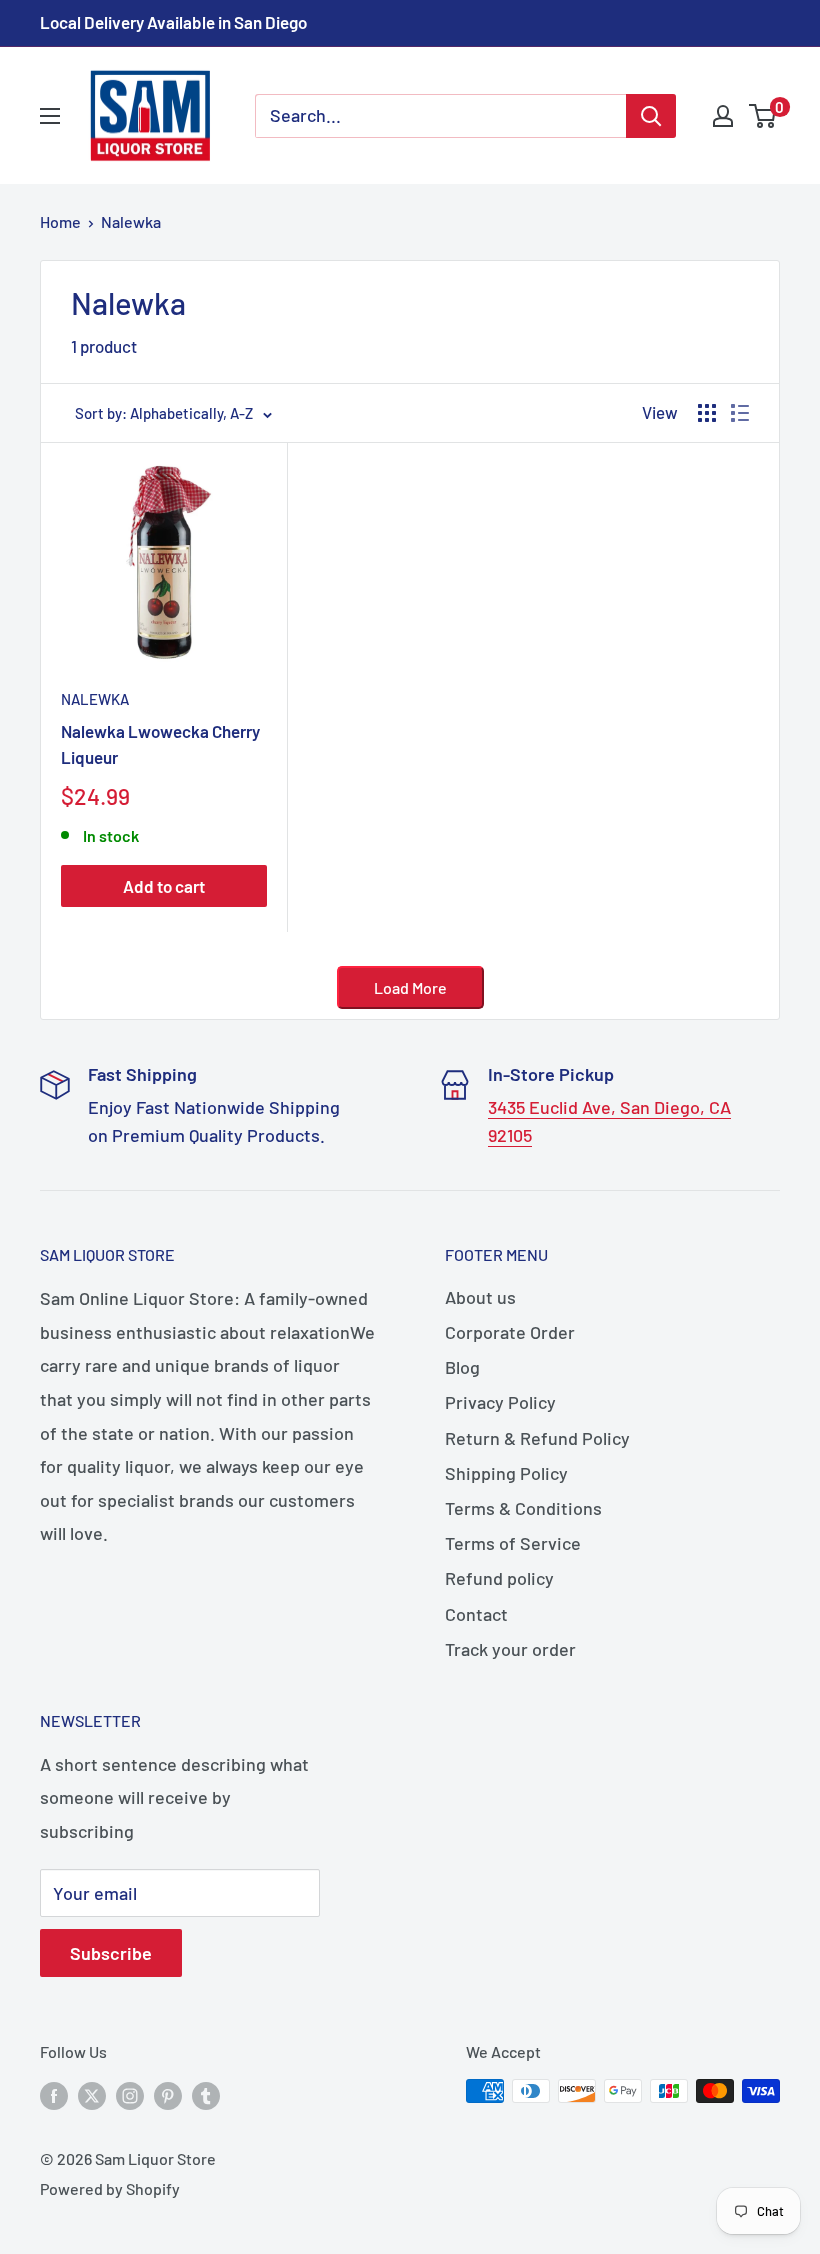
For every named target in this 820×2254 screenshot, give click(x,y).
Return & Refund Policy (537, 1438)
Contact (476, 1614)
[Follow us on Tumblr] (206, 2094)
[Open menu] (50, 116)
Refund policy (499, 1578)
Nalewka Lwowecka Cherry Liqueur (160, 744)
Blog (462, 1367)
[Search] (651, 116)
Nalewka (131, 221)
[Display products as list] (740, 413)
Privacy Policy (500, 1402)
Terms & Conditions (523, 1508)
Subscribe (111, 1953)
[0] (763, 116)
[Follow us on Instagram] (130, 2094)
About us (480, 1297)
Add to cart (164, 886)
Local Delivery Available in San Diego (173, 22)
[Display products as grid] (707, 413)
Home (60, 221)
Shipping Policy (506, 1473)
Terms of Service (513, 1543)
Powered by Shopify (110, 2188)
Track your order (510, 1649)
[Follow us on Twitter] (92, 2094)
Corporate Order (510, 1332)
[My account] (723, 116)
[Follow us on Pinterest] (168, 2094)
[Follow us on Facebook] (54, 2094)
